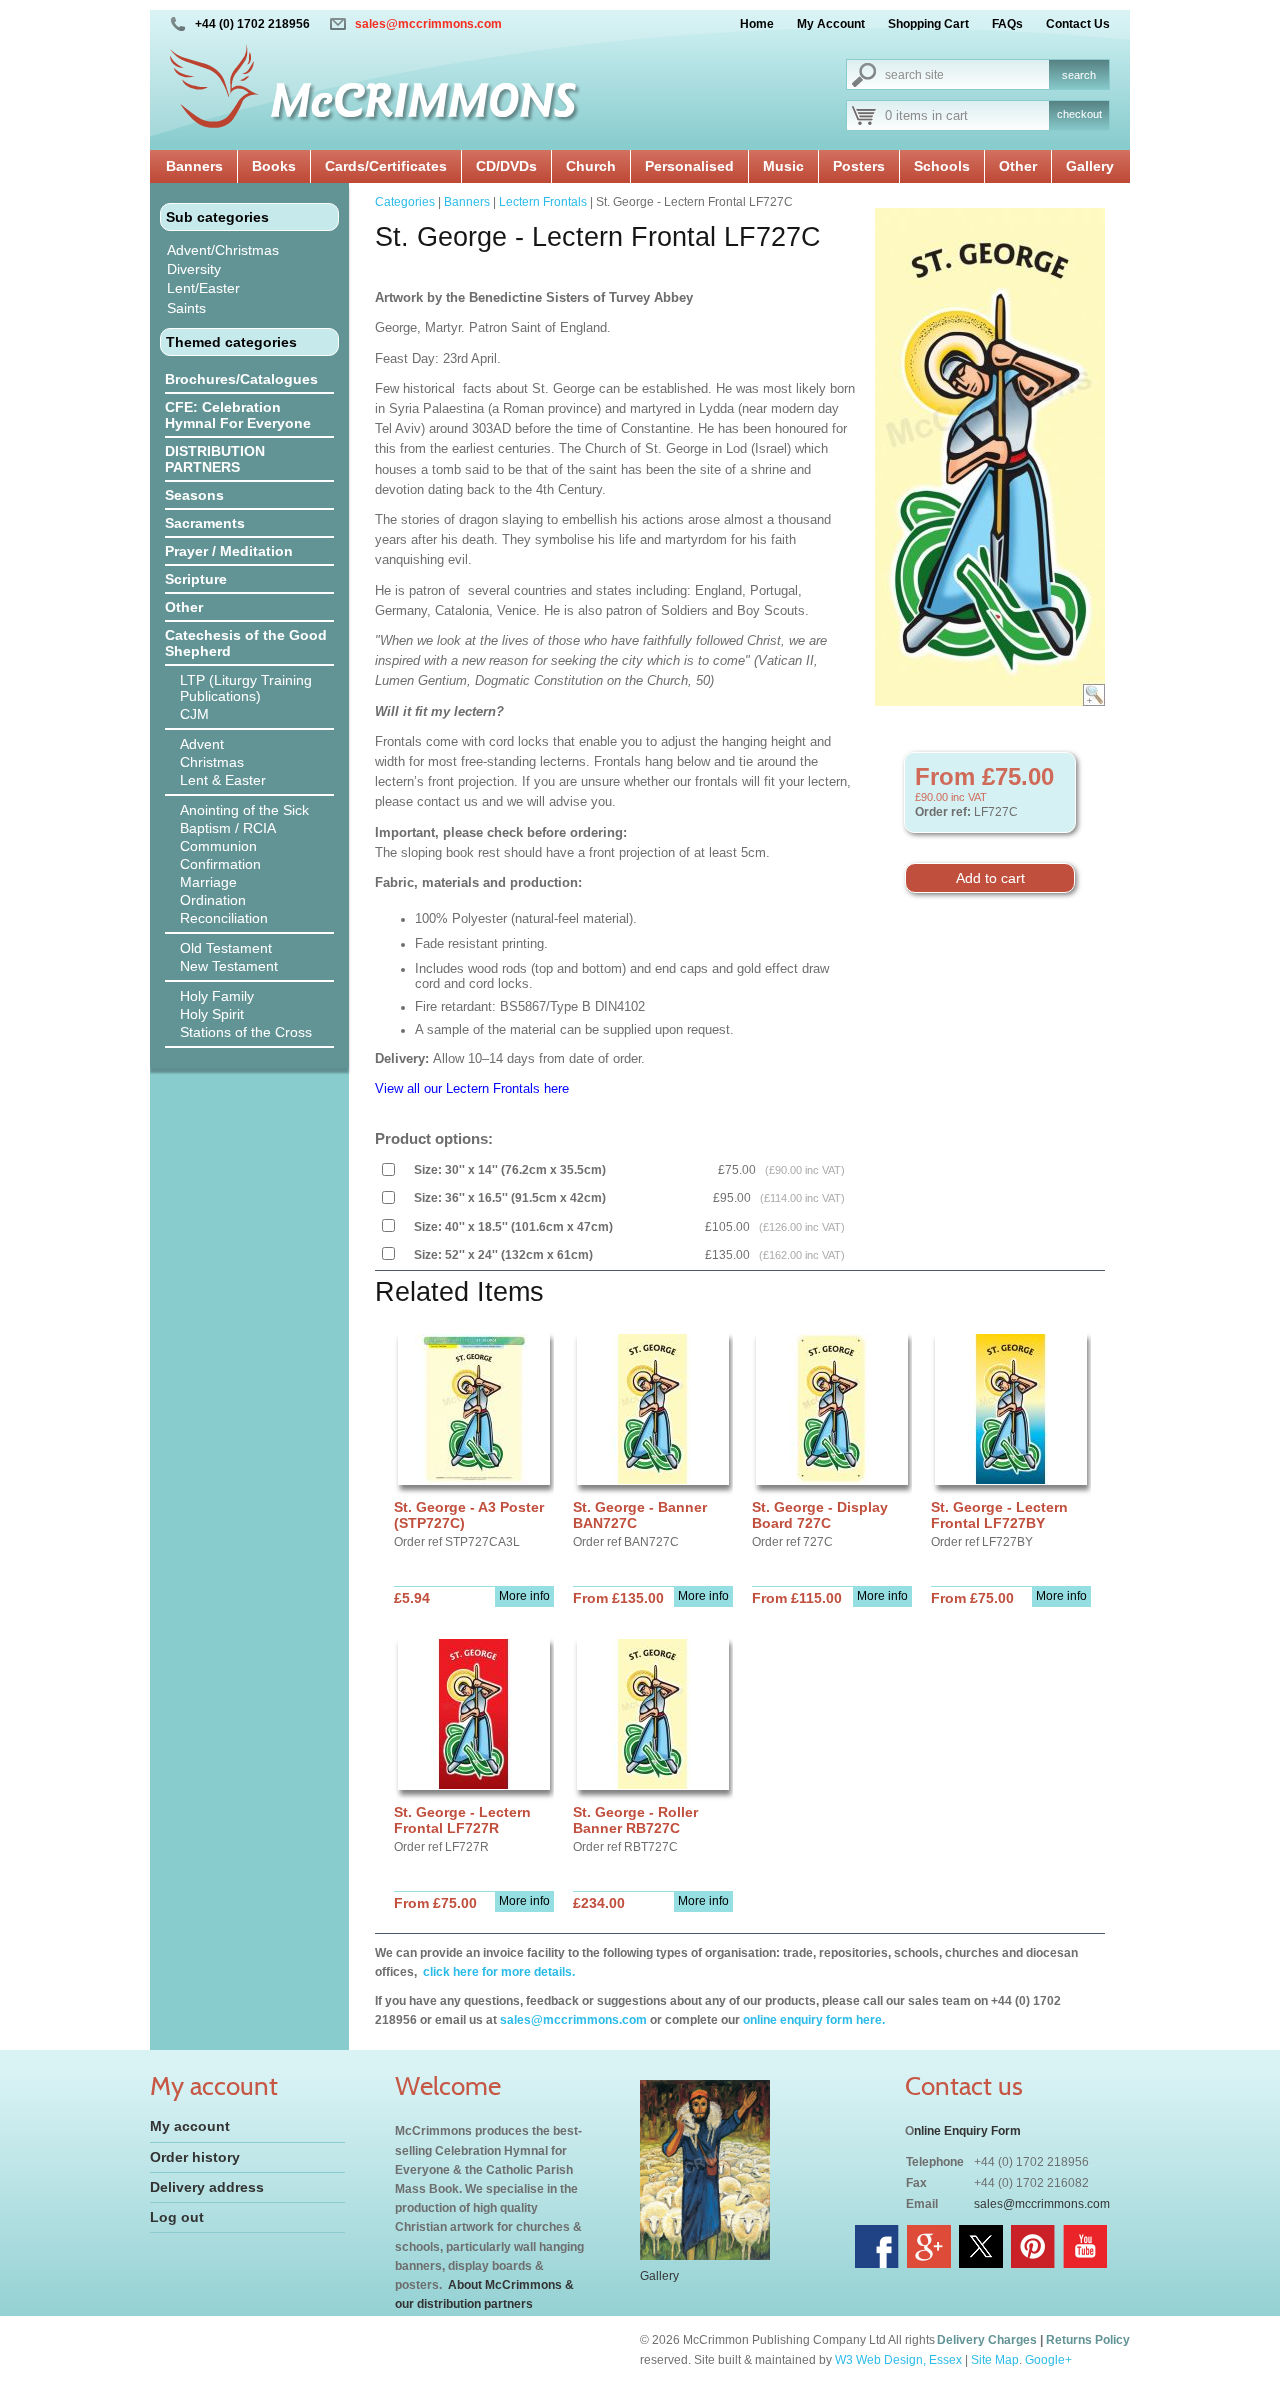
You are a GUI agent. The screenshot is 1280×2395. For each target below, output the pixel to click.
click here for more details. (497, 1972)
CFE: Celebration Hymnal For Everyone (238, 415)
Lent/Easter (203, 288)
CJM (194, 714)
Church (591, 166)
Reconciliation (224, 918)
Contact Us (1078, 24)
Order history (195, 2157)
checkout (1079, 114)
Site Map (995, 2360)
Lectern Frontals (543, 202)
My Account (831, 24)
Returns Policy (1088, 2340)
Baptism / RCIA (228, 828)
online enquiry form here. (814, 2020)
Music (783, 166)
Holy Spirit (212, 1014)
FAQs (1007, 24)
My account (190, 2126)
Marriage (208, 882)
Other (1018, 166)
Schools (942, 166)
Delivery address (207, 2187)
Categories (405, 202)
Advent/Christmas (223, 250)
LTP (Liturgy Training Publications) (246, 688)
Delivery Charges (987, 2340)
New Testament (229, 966)
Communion (218, 846)
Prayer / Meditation (229, 551)
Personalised (689, 166)
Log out (177, 2217)
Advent (202, 744)
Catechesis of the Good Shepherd (246, 643)
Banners (194, 166)
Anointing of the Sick (244, 810)
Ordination (213, 900)
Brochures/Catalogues (241, 379)
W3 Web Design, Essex (898, 2360)
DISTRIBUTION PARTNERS (215, 459)
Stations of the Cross (246, 1032)
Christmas (212, 762)
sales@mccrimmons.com (428, 24)
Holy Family (217, 996)
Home (757, 24)
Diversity (194, 269)
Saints (186, 308)
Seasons (194, 495)
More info (524, 1596)
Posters (859, 166)
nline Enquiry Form (967, 2131)
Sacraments (205, 523)
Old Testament (226, 948)
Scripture (196, 579)
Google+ (1048, 2360)
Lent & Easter (223, 780)
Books (274, 166)
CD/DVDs (506, 166)
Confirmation (220, 864)
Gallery (1090, 166)
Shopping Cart (928, 24)
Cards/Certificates (386, 166)
